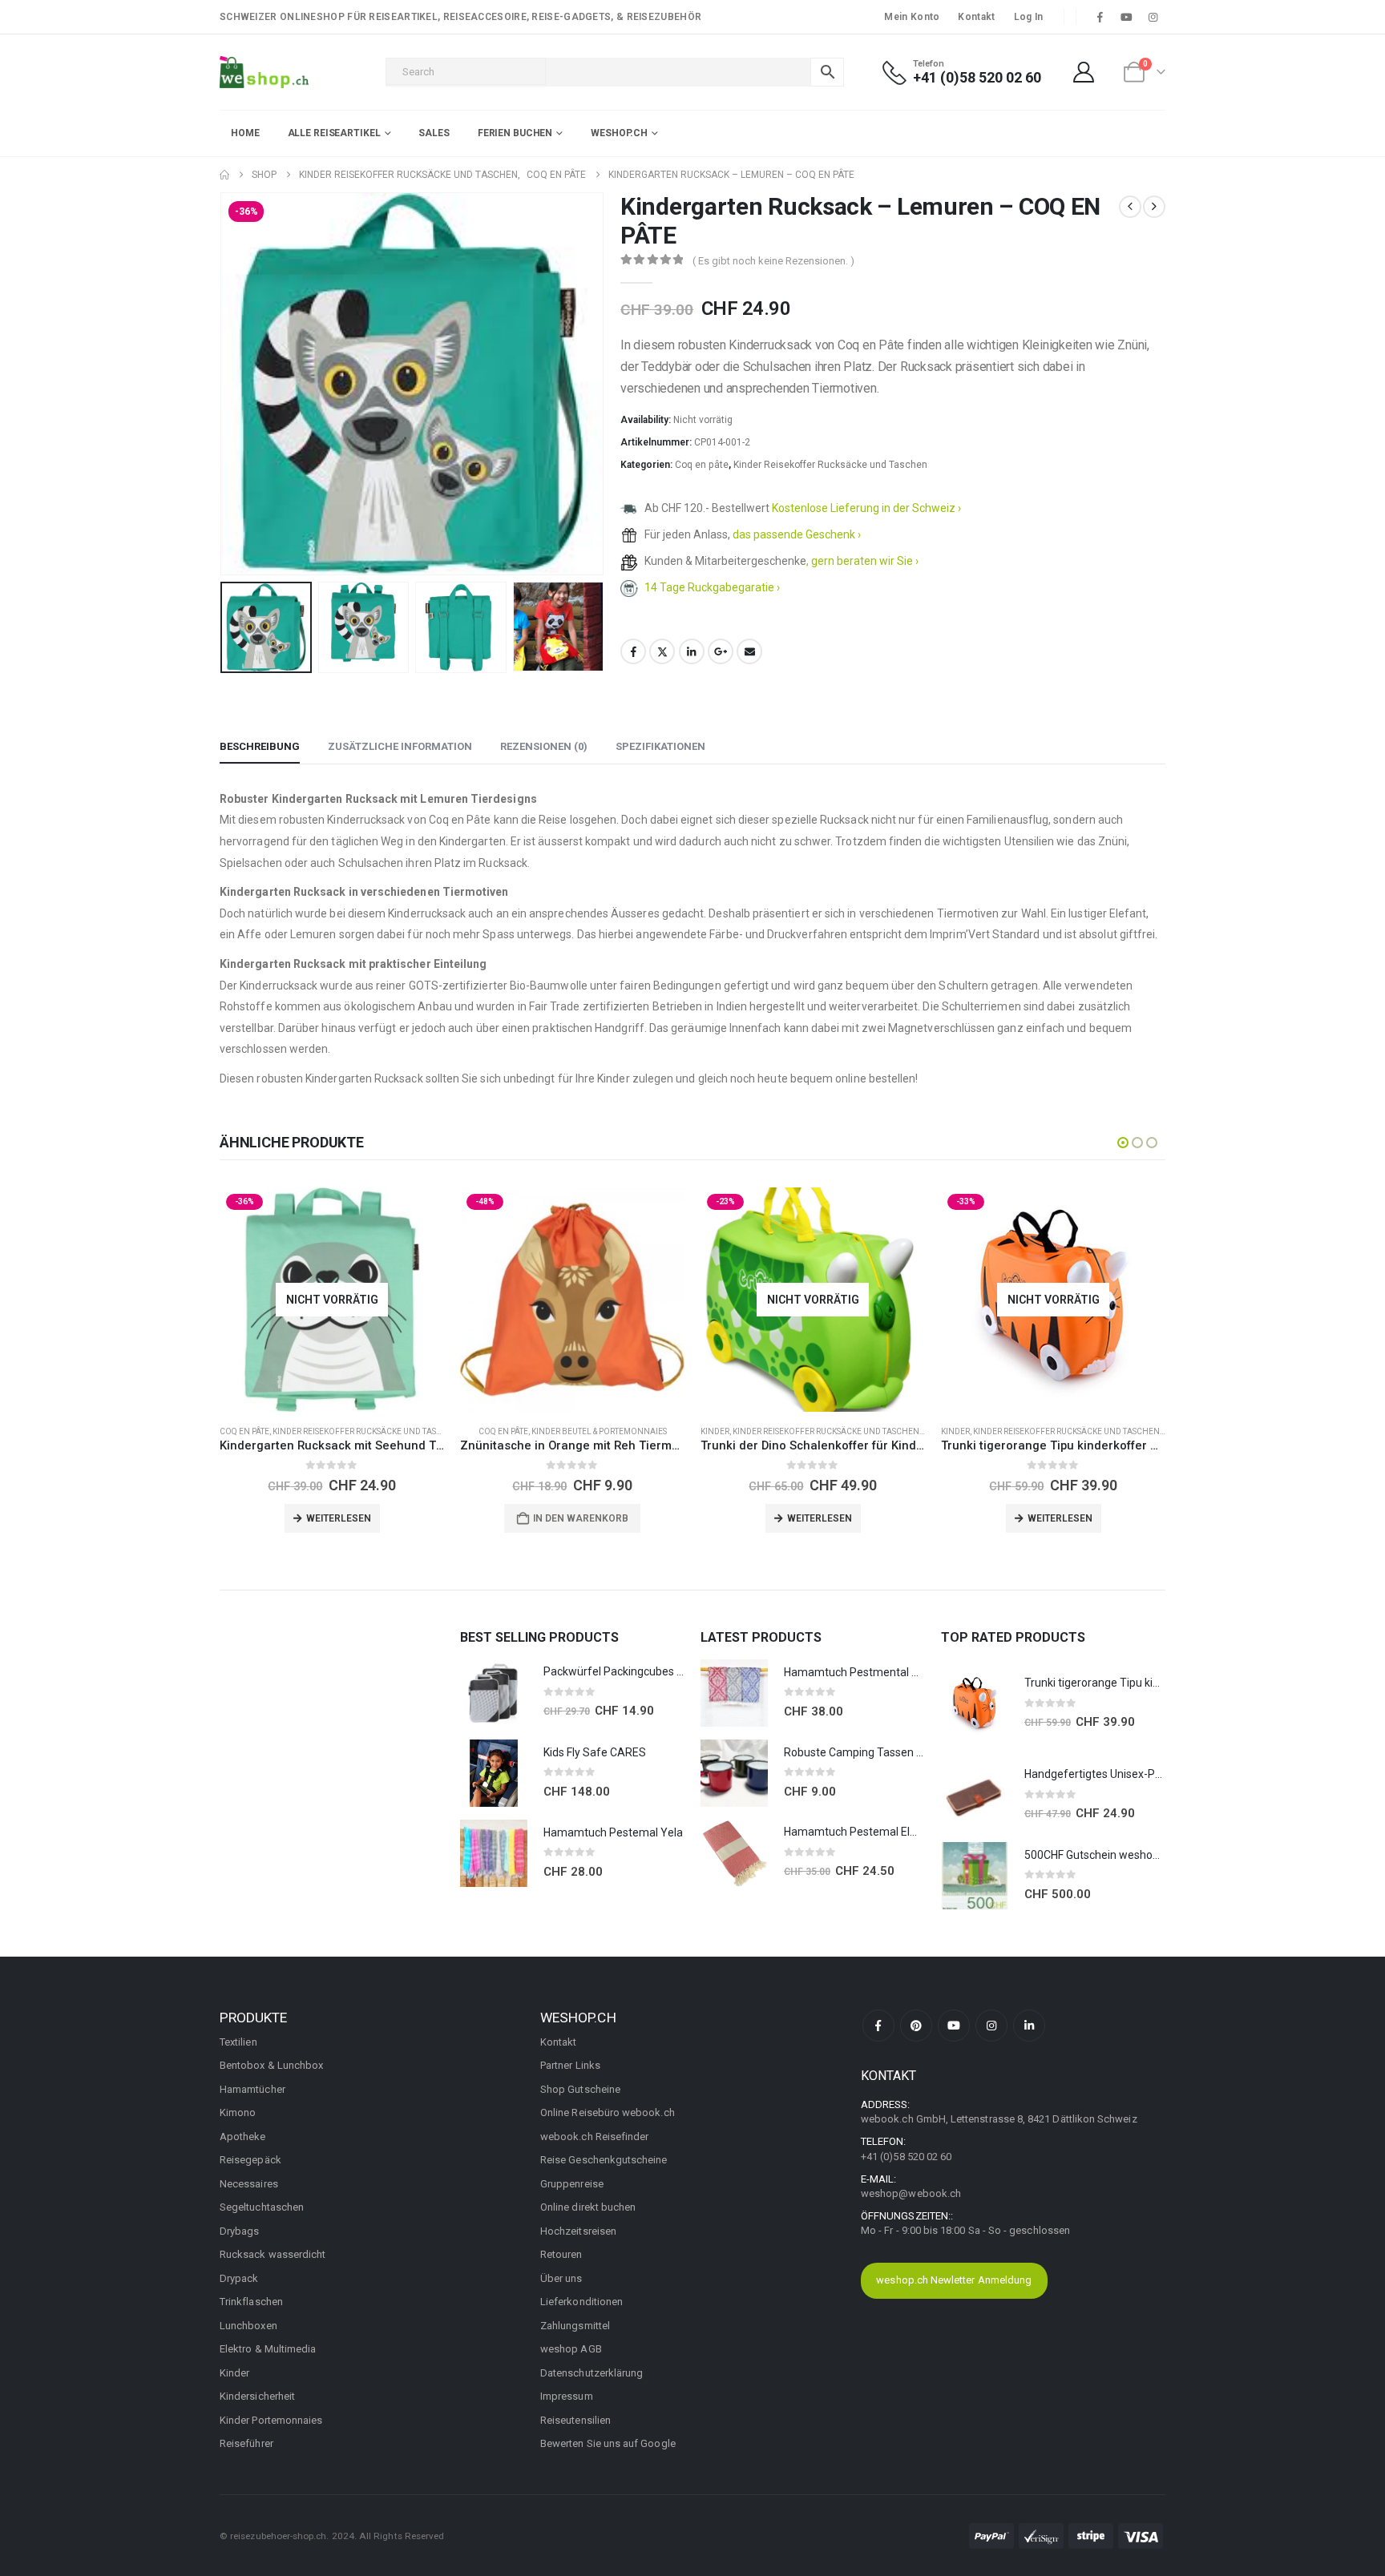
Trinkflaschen (251, 2302)
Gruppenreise (572, 2184)
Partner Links (570, 2065)
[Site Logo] (264, 72)
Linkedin (1029, 2026)
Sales (434, 133)
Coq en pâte (702, 465)
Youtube (954, 2026)
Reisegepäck (250, 2160)
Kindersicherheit (257, 2396)
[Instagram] (1153, 17)
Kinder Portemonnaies (271, 2420)
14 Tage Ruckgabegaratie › (712, 587)
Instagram (991, 2026)
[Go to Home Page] (224, 175)
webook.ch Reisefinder (594, 2137)
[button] (224, 384)
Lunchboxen (248, 2326)
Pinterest (916, 2026)
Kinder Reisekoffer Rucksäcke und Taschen (830, 465)
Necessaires (249, 2184)
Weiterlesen (339, 1518)
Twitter (662, 651)
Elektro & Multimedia (268, 2349)
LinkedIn (692, 651)
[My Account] (1084, 72)
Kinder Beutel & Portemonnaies (599, 1431)
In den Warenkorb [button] (581, 1518)
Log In (1029, 17)
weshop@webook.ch (911, 2193)
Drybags (239, 2231)
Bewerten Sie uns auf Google (608, 2443)
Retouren (561, 2254)
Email (749, 651)
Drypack (239, 2278)
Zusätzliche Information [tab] (400, 746)
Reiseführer (246, 2443)
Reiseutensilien (575, 2420)
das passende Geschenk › (797, 534)
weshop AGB (571, 2349)
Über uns (561, 2278)
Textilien (238, 2042)
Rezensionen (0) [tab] (544, 746)
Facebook (633, 651)
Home (245, 133)
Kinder (715, 1431)
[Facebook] (1100, 17)
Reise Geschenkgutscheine (604, 2160)
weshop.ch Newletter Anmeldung (954, 2280)
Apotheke (243, 2137)
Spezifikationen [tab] (660, 746)
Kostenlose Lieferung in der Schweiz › (866, 508)
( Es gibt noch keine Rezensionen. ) (773, 261)
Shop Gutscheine (580, 2089)
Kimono (238, 2112)
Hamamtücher (252, 2089)
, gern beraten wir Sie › (862, 561)
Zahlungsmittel (575, 2326)
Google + (721, 651)
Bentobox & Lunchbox (271, 2065)
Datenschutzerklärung (592, 2373)
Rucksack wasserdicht (273, 2254)
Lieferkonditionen (581, 2302)
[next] (1154, 207)
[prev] (1130, 207)
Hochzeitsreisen (578, 2231)
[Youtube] (1127, 17)
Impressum (567, 2396)
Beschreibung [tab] (260, 746)
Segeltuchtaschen (262, 2207)
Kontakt (976, 17)
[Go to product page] (494, 1693)
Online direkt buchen (588, 2207)
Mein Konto (912, 17)
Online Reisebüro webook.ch (608, 2112)
